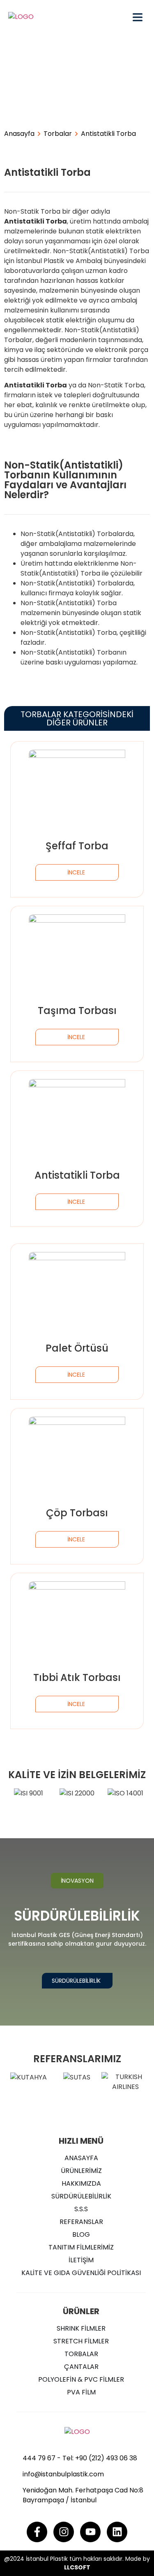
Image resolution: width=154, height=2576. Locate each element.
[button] (77, 1881)
